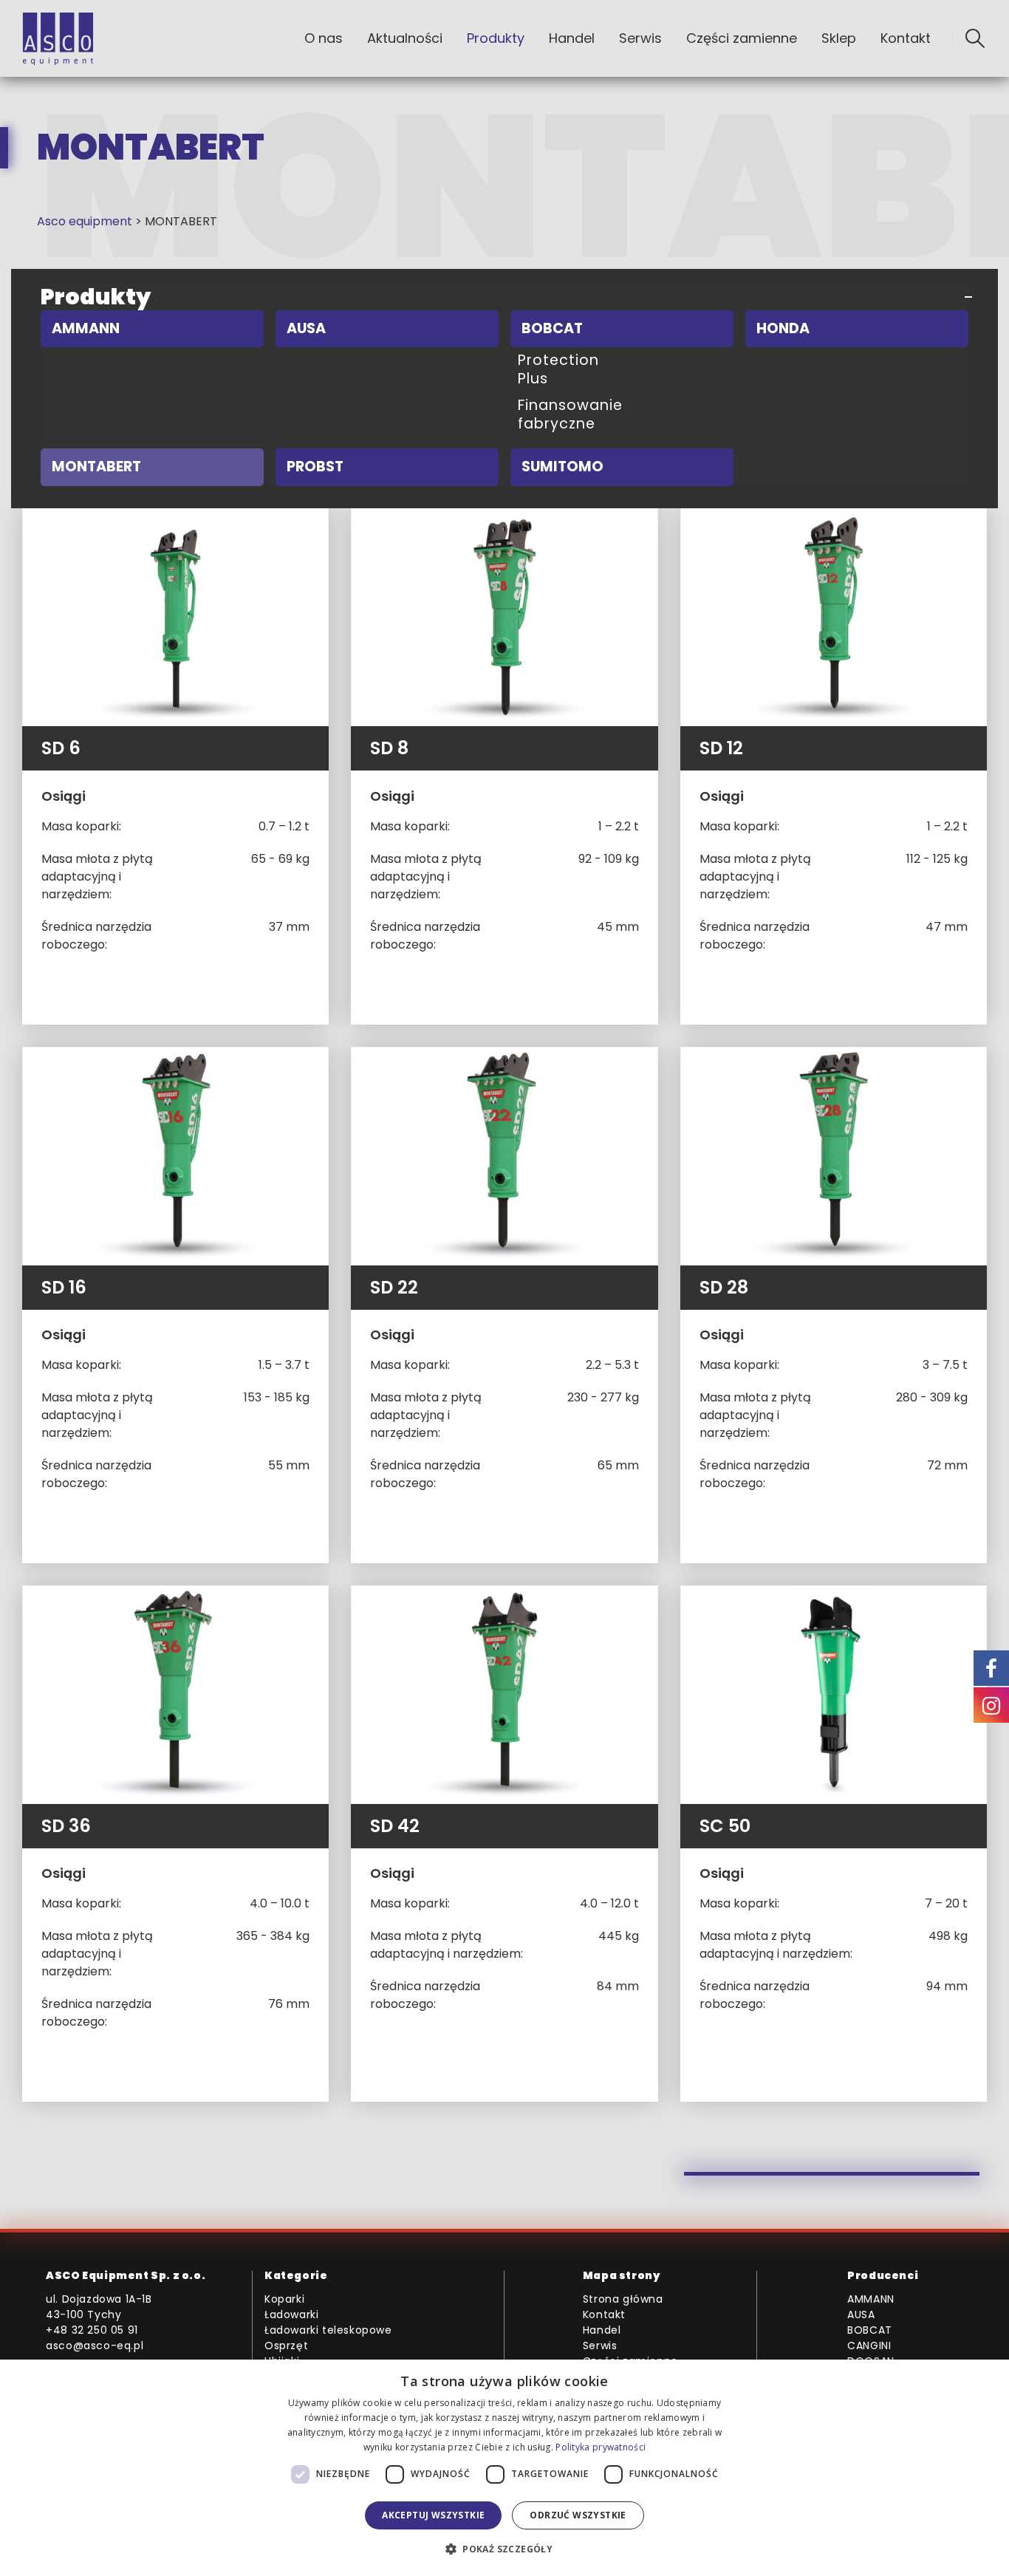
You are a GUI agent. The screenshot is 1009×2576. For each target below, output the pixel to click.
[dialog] (504, 2468)
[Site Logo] (58, 39)
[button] (975, 38)
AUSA (306, 328)
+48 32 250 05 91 (92, 2330)
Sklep (839, 38)
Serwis (640, 38)
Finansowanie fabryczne (570, 414)
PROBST (315, 467)
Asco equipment (85, 221)
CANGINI (869, 2346)
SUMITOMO (562, 467)
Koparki (284, 2299)
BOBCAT (552, 328)
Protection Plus (558, 369)
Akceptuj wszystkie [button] (433, 2515)
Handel (572, 38)
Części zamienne (742, 38)
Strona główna (623, 2299)
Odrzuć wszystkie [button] (578, 2515)
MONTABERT (96, 467)
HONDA (783, 328)
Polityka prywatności (601, 2447)
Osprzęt (286, 2346)
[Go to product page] (175, 618)
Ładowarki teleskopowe (328, 2330)
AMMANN (86, 328)
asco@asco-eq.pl (95, 2346)
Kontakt (906, 38)
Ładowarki (291, 2314)
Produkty (496, 38)
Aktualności (405, 38)
